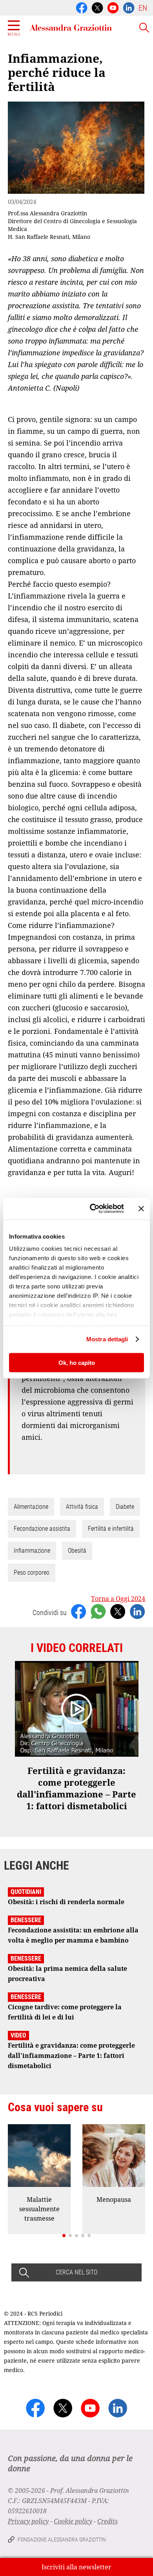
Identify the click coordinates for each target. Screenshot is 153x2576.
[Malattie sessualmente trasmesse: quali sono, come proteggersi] (39, 2156)
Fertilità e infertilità (111, 1529)
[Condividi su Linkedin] (137, 1611)
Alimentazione (31, 1507)
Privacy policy (28, 2521)
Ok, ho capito (77, 1362)
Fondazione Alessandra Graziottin (62, 2540)
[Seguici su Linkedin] (129, 7)
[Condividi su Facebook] (78, 1611)
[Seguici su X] (97, 7)
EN (143, 8)
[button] (64, 2236)
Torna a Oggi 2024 (118, 1599)
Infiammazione (32, 1551)
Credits (107, 2521)
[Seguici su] (113, 7)
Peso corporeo (32, 1573)
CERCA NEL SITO (76, 2272)
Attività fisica (82, 1507)
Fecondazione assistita (42, 1529)
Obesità (77, 1551)
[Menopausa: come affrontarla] (114, 2156)
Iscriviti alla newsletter (76, 2567)
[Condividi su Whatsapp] (98, 1611)
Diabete (125, 1507)
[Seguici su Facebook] (82, 7)
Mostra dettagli (107, 1339)
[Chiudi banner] (141, 1208)
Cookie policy (73, 2521)
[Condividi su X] (118, 1611)
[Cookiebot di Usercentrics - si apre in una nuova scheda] (93, 1209)
